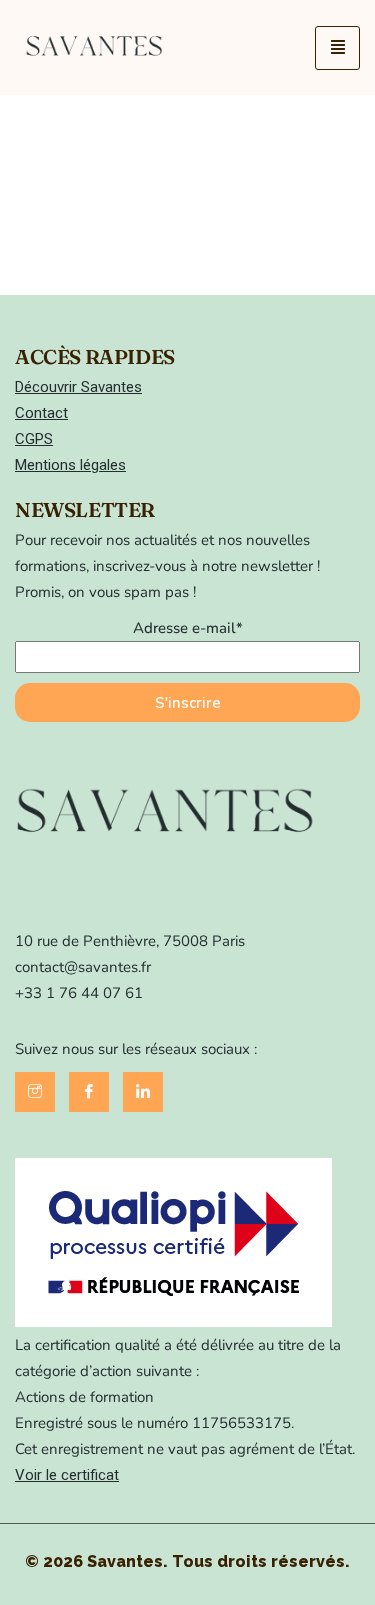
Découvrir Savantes (78, 387)
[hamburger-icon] (337, 48)
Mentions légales (70, 465)
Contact (41, 413)
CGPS (34, 439)
